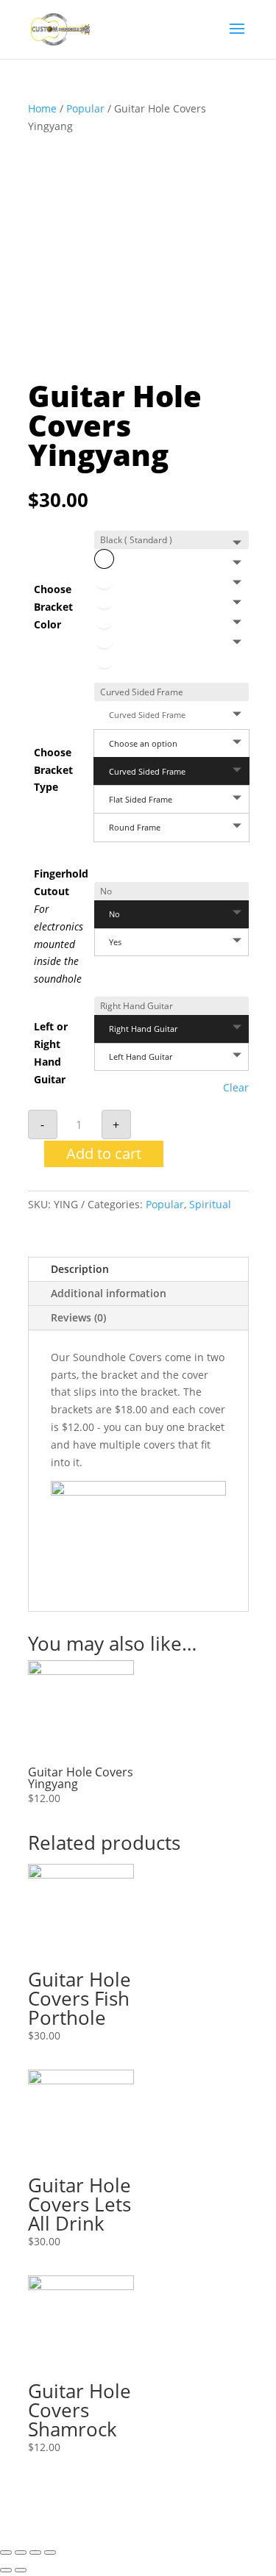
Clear (236, 1088)
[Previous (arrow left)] (6, 2570)
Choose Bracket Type (53, 770)
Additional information (109, 1293)
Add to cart (104, 1154)
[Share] (21, 2552)
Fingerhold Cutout (61, 926)
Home (42, 108)
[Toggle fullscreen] (35, 2552)
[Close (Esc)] (6, 2552)
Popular (85, 108)
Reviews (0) (78, 1317)
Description (80, 1269)
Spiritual (210, 1204)
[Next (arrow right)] (21, 2570)
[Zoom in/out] (50, 2552)
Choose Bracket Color (53, 607)
